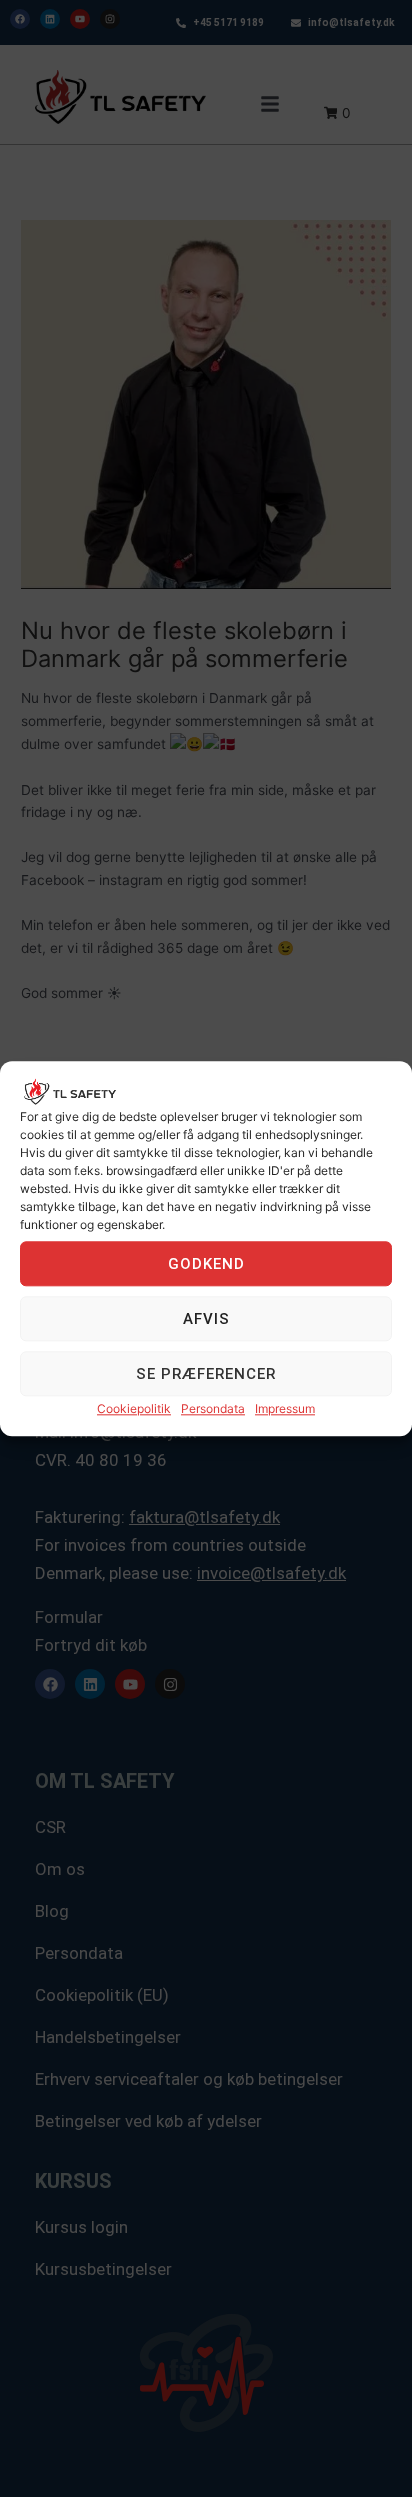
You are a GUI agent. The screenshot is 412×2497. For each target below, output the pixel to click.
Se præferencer (206, 1374)
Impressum (285, 1409)
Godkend (206, 1264)
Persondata (213, 1409)
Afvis (206, 1319)
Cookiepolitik (134, 1409)
